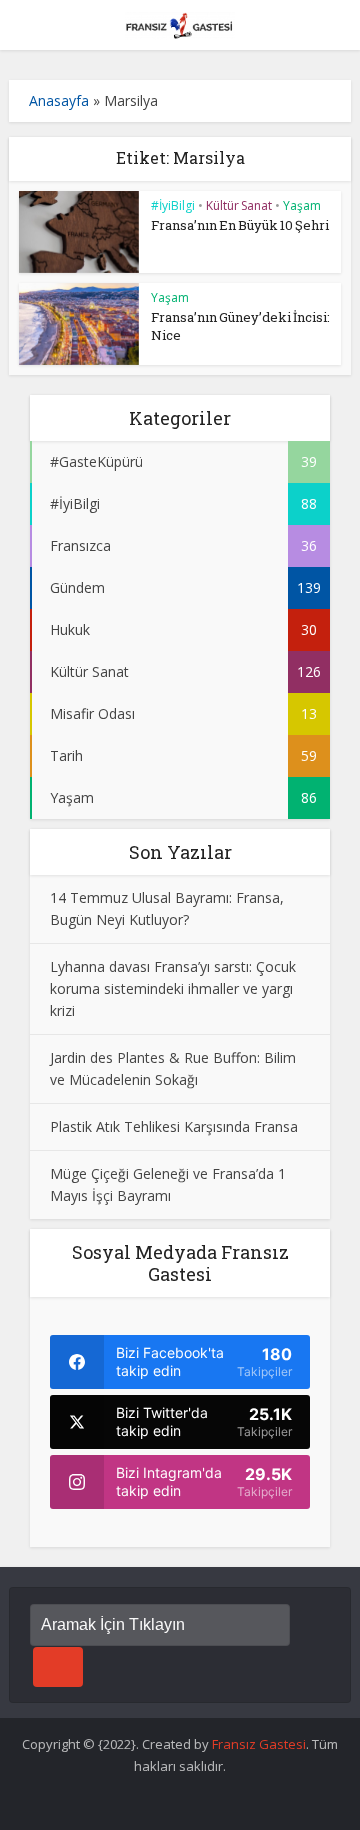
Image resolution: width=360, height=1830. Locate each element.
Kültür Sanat (239, 205)
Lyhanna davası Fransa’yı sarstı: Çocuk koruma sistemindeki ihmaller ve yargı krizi (173, 988)
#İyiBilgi (173, 205)
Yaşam (302, 205)
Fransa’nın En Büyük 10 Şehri (240, 225)
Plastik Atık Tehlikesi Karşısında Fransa (174, 1126)
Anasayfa (59, 100)
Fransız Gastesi (259, 1744)
